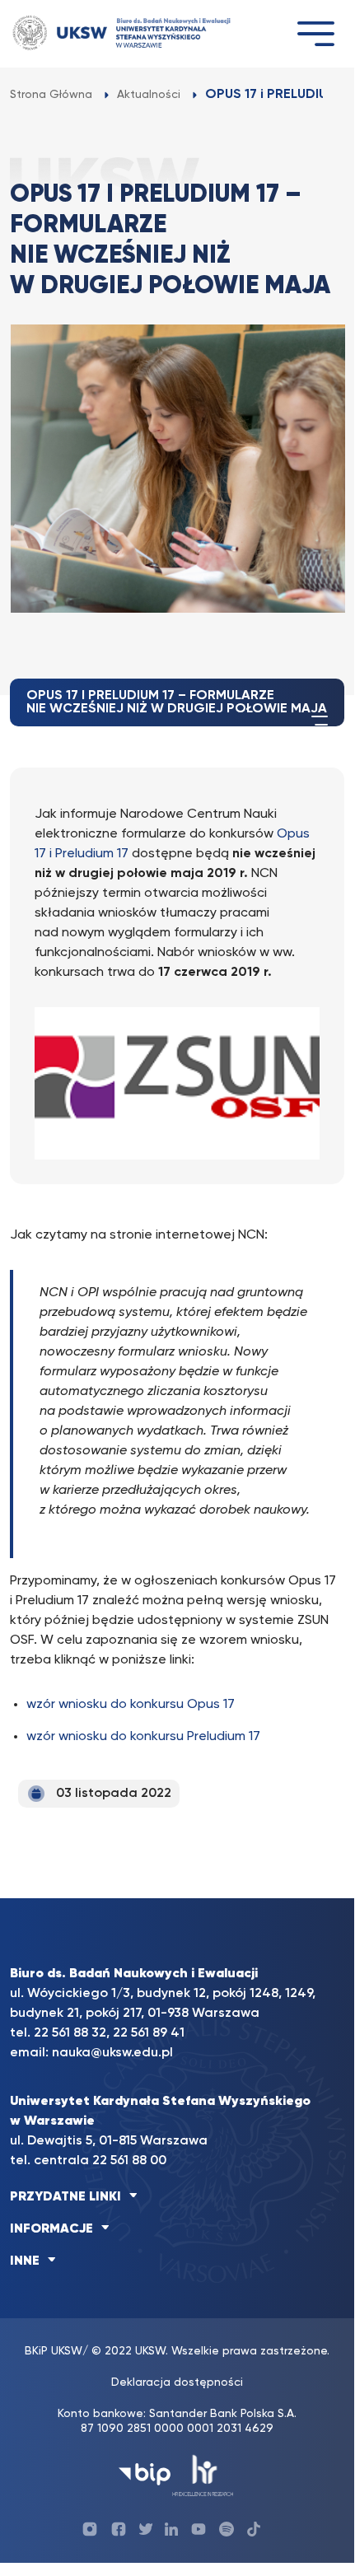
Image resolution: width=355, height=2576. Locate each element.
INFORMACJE (51, 2229)
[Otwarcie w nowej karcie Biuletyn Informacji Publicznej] (145, 2474)
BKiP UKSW (54, 2351)
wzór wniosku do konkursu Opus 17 (131, 1705)
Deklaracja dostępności (177, 2382)
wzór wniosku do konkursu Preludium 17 (143, 1737)
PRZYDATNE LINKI (65, 2197)
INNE (25, 2261)
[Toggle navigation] (315, 33)
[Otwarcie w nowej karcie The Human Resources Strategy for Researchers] (203, 2474)
